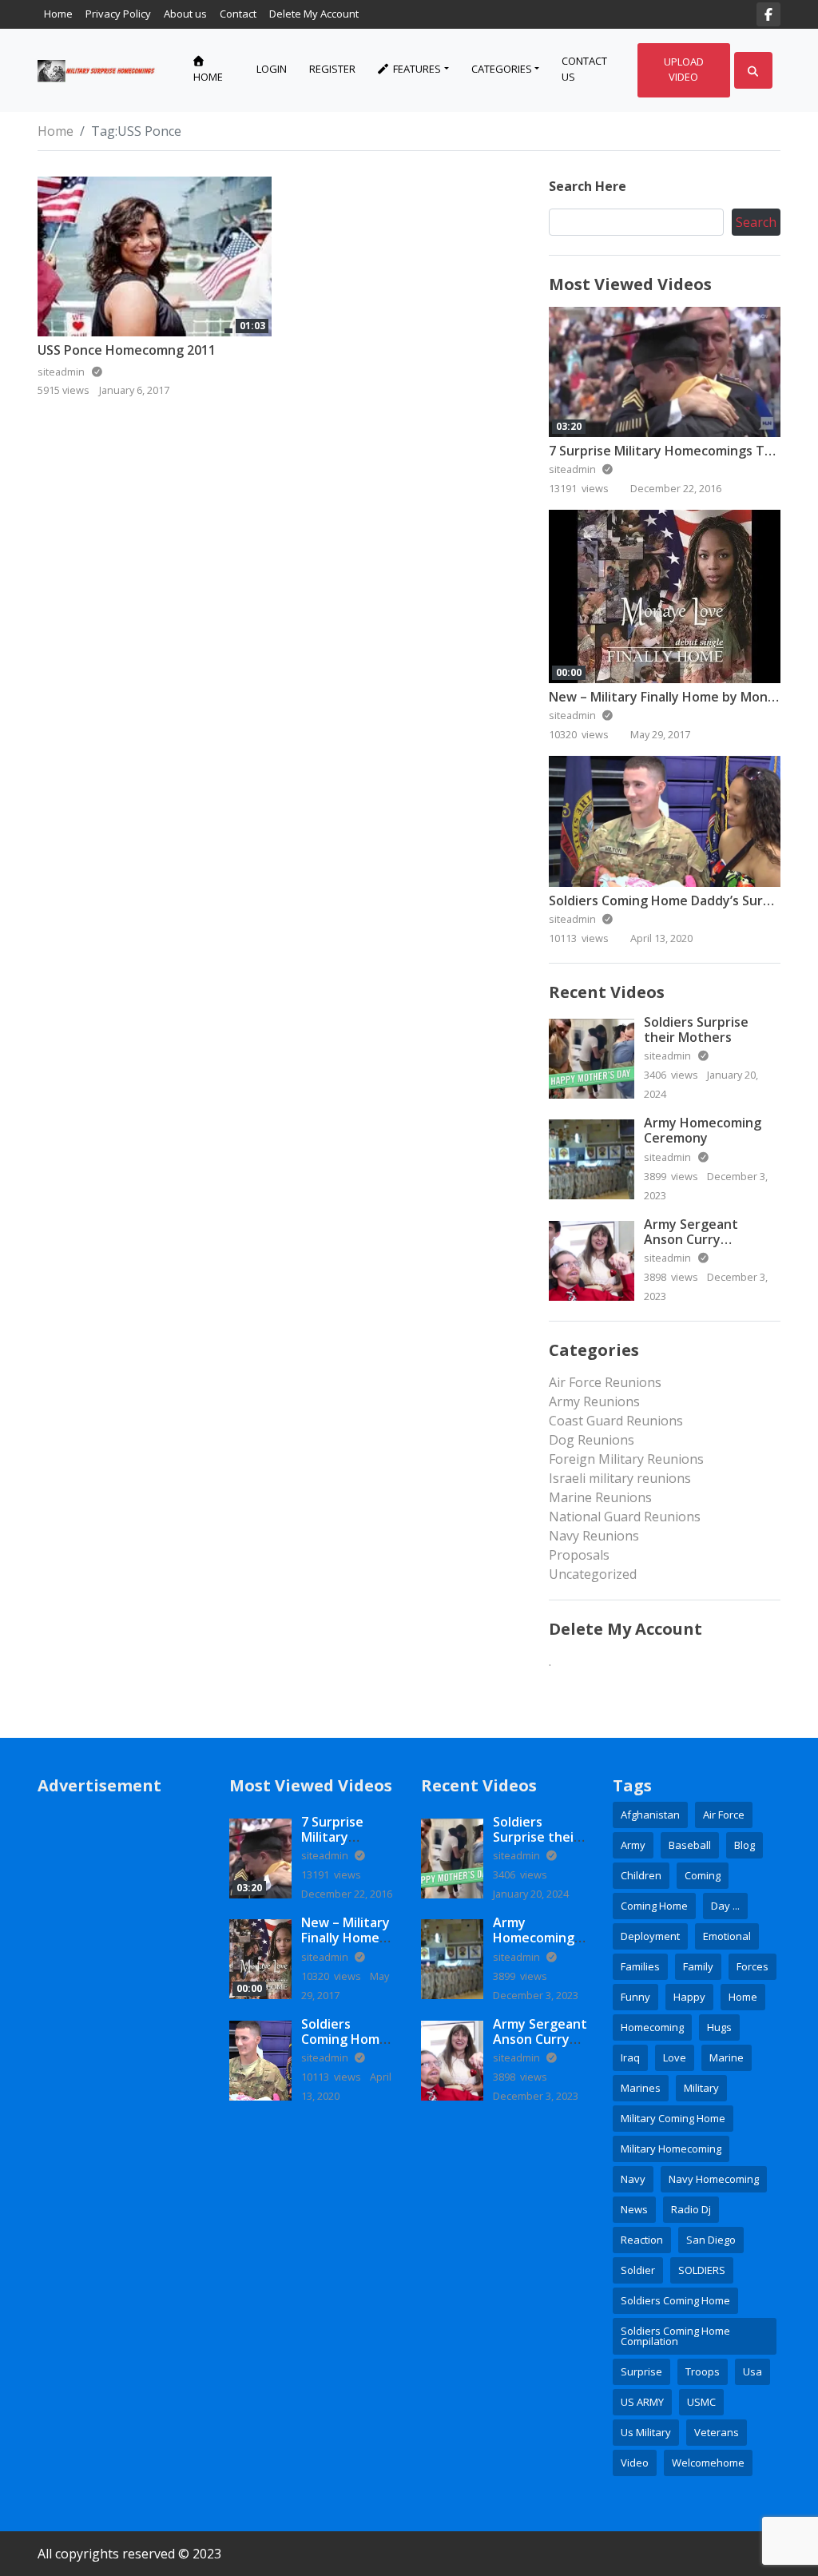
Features (416, 69)
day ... (725, 1906)
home (743, 1997)
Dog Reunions (592, 1440)
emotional (727, 1936)
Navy (633, 2179)
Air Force (724, 1815)
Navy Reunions (594, 1536)
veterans (717, 2432)
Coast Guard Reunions (616, 1421)
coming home (654, 1906)
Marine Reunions (600, 1497)
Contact (238, 14)
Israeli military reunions (620, 1478)
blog (745, 1845)
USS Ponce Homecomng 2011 (127, 350)
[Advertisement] (121, 2054)
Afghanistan (650, 1815)
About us (185, 14)
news (634, 2209)
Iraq (630, 2057)
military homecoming (671, 2149)
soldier (638, 2270)
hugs (719, 2027)
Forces (752, 1966)
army (633, 1845)
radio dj (691, 2209)
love (675, 2057)
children (641, 1875)
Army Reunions (594, 1401)
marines (641, 2088)
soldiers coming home (675, 2300)
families (640, 1966)
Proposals (579, 1555)
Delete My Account (314, 14)
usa (752, 2371)
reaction (642, 2240)
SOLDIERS (702, 2270)
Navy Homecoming (714, 2179)
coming (703, 1875)
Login (272, 69)
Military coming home (673, 2118)
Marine (727, 2057)
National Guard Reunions (625, 1517)
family (698, 1966)
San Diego (711, 2240)
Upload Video (684, 70)
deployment (650, 1936)
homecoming (652, 2027)
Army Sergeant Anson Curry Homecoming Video (704, 1239)
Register (332, 69)
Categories (502, 69)
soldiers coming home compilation (675, 2336)
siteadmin (574, 469)
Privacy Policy (118, 14)
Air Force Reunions (605, 1382)
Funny (635, 1997)
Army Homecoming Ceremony (703, 1130)
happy (689, 1997)
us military (646, 2432)
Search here (588, 186)
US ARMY (642, 2402)
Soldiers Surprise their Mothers (696, 1030)
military (701, 2088)
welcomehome (708, 2463)
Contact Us (584, 69)
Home (58, 14)
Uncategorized (593, 1574)
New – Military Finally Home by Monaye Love (345, 1946)
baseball (690, 1845)
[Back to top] (50, 2482)
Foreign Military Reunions (626, 1459)
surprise (641, 2371)
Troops (703, 2371)
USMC (701, 2402)
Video (635, 2463)
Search (756, 222)
